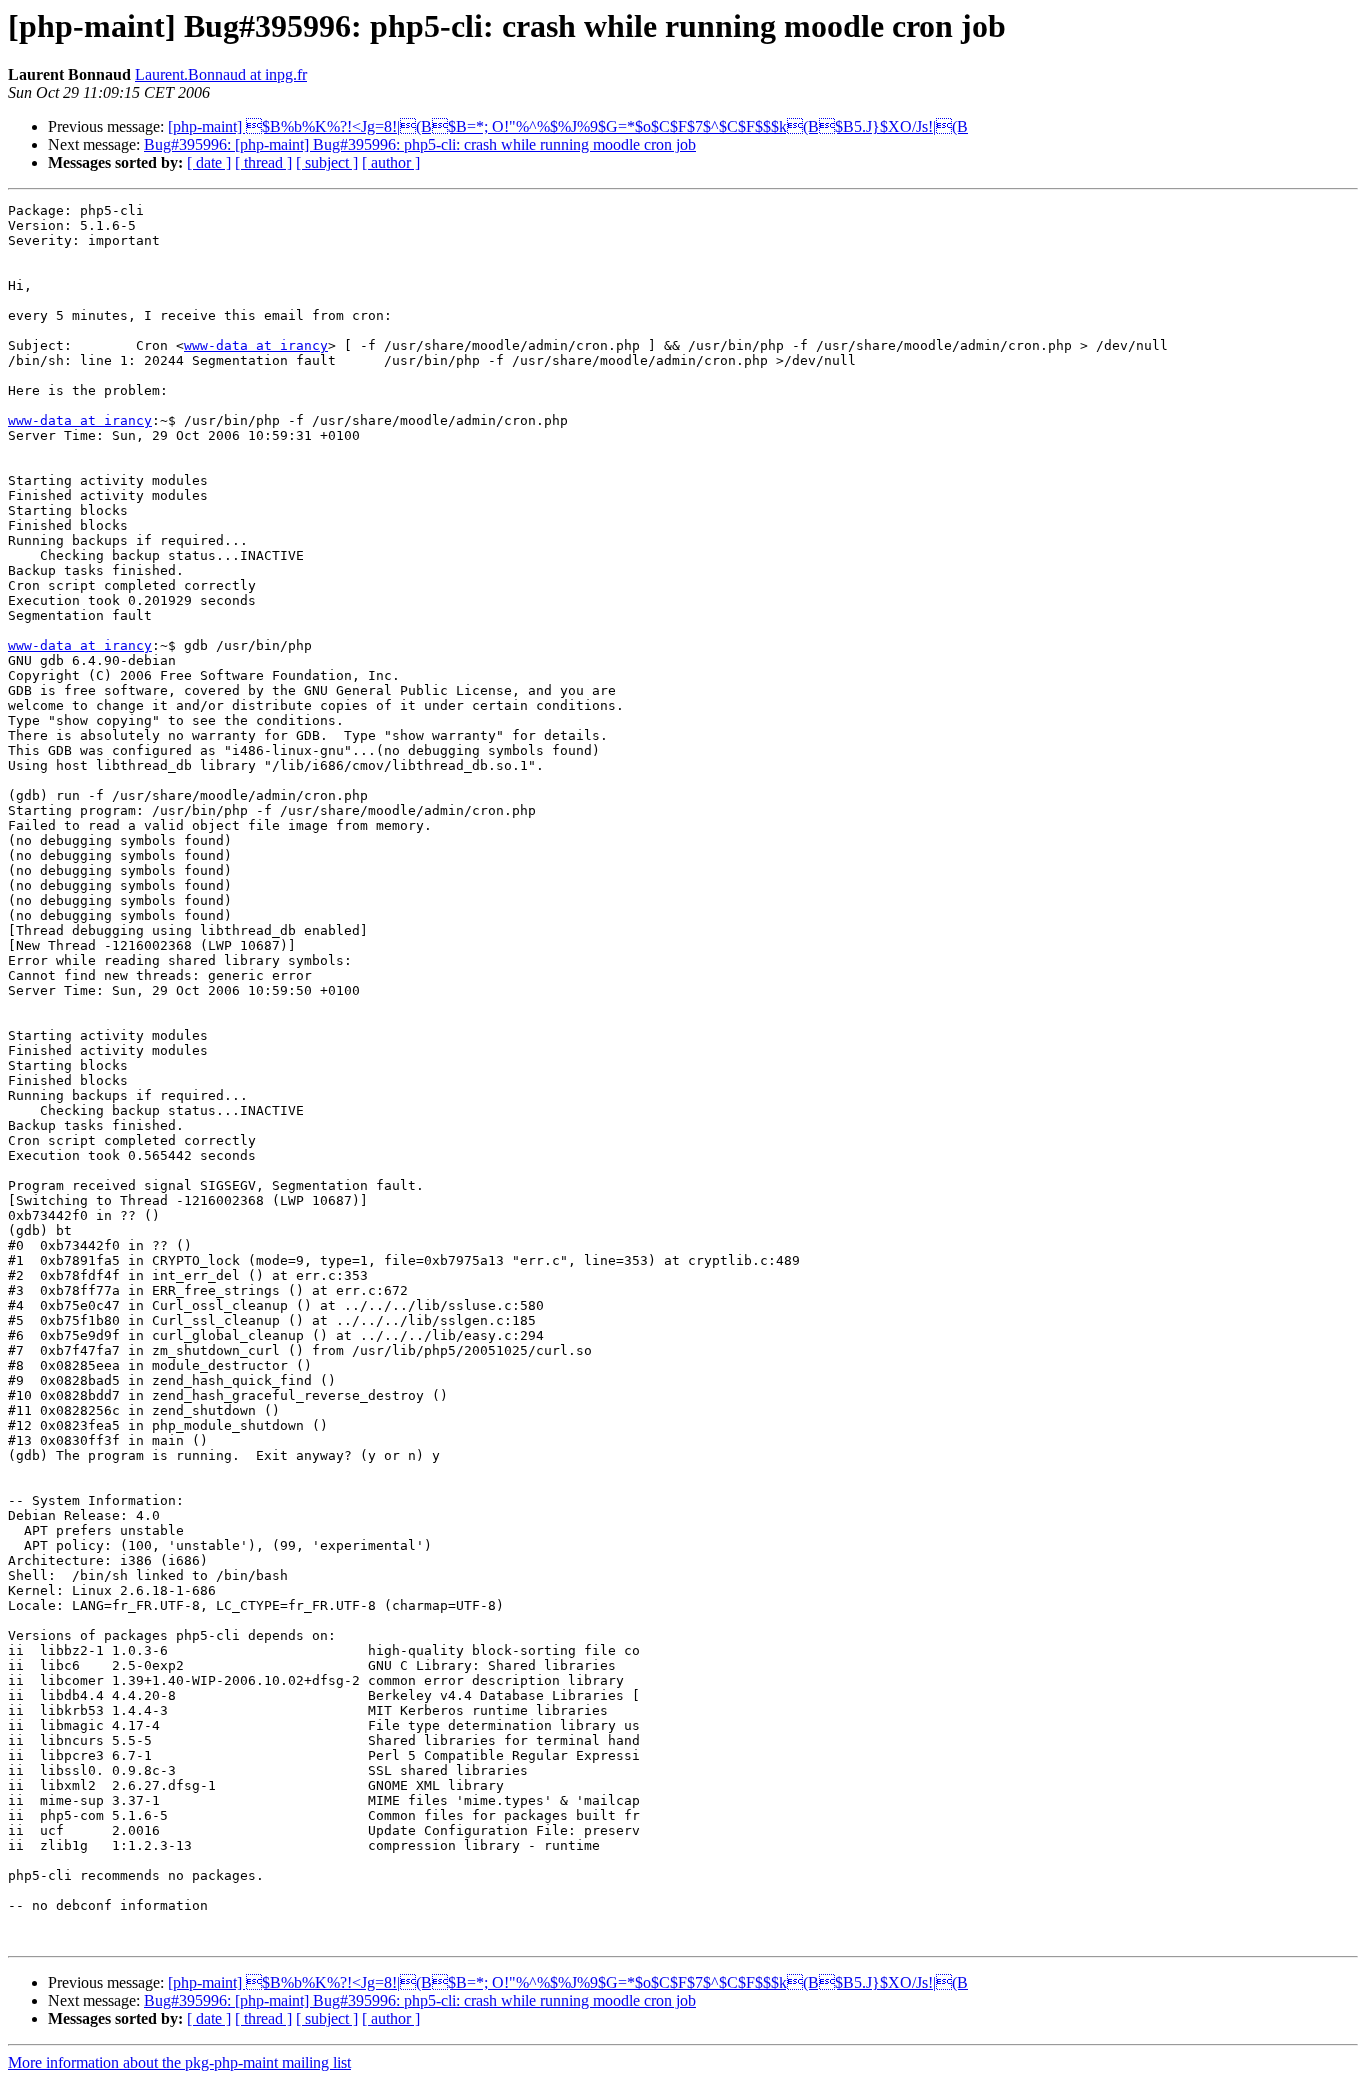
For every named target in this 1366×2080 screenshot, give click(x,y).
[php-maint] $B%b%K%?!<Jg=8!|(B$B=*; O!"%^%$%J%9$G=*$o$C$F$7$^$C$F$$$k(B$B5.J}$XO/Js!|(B (568, 126)
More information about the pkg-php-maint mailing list (179, 2062)
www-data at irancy (256, 345)
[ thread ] (263, 162)
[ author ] (391, 162)
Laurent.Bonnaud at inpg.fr (221, 74)
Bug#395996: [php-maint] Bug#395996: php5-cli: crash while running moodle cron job (420, 144)
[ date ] (209, 162)
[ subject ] (327, 162)
